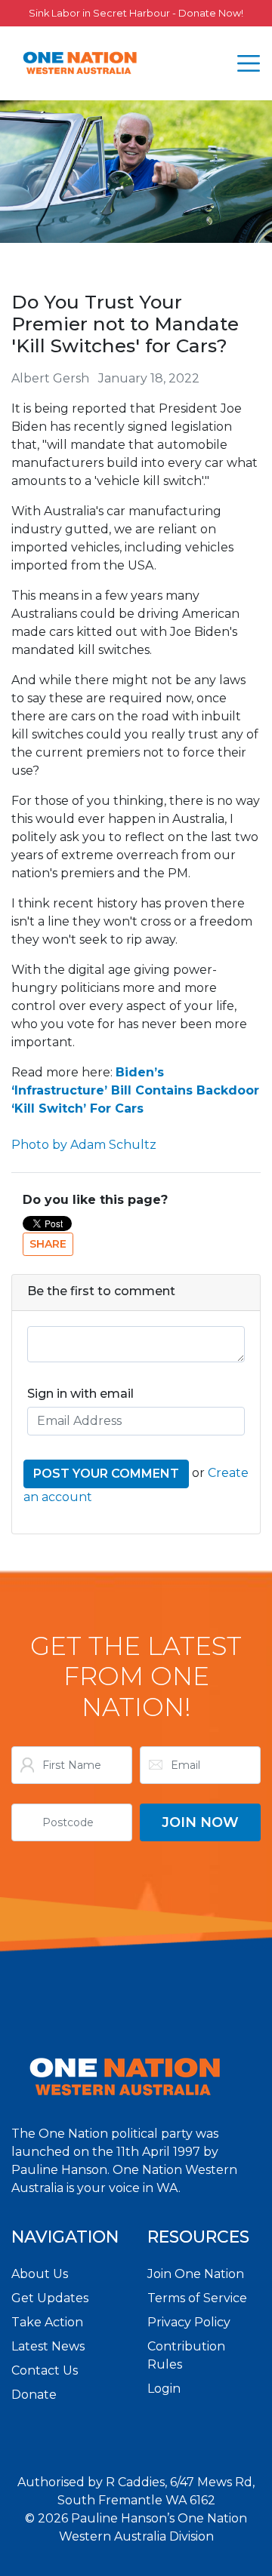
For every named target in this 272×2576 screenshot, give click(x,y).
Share (48, 1244)
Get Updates (50, 2298)
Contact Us (45, 2370)
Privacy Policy (189, 2322)
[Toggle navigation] (249, 63)
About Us (40, 2274)
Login (164, 2389)
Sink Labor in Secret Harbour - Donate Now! (136, 13)
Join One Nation (196, 2274)
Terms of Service (197, 2298)
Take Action (47, 2322)
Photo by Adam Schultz (84, 1145)
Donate (34, 2395)
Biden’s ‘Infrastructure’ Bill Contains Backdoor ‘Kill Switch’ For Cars (135, 1090)
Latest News (48, 2346)
